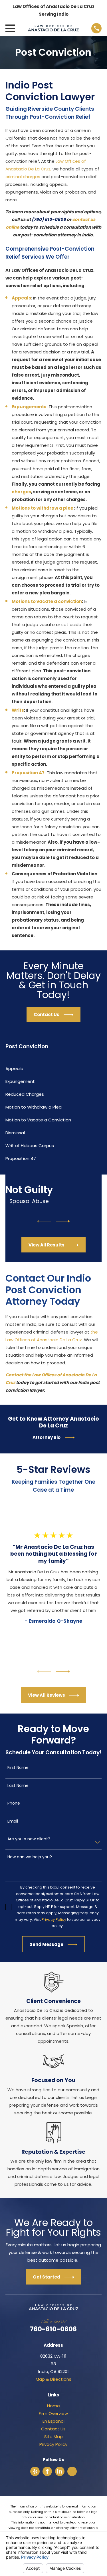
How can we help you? (30, 1857)
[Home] (53, 28)
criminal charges (23, 177)
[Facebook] (47, 2471)
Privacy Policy (53, 2444)
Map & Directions (53, 2379)
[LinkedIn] (60, 2471)
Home (53, 2406)
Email (13, 1821)
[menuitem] (53, 1068)
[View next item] (63, 1221)
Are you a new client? (29, 1839)
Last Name (18, 1786)
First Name (18, 1768)
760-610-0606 (53, 2329)
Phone (14, 1803)
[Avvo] (72, 2471)
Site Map (53, 2437)
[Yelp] (35, 2471)
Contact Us (53, 2429)
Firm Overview (53, 2413)
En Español (53, 2421)
